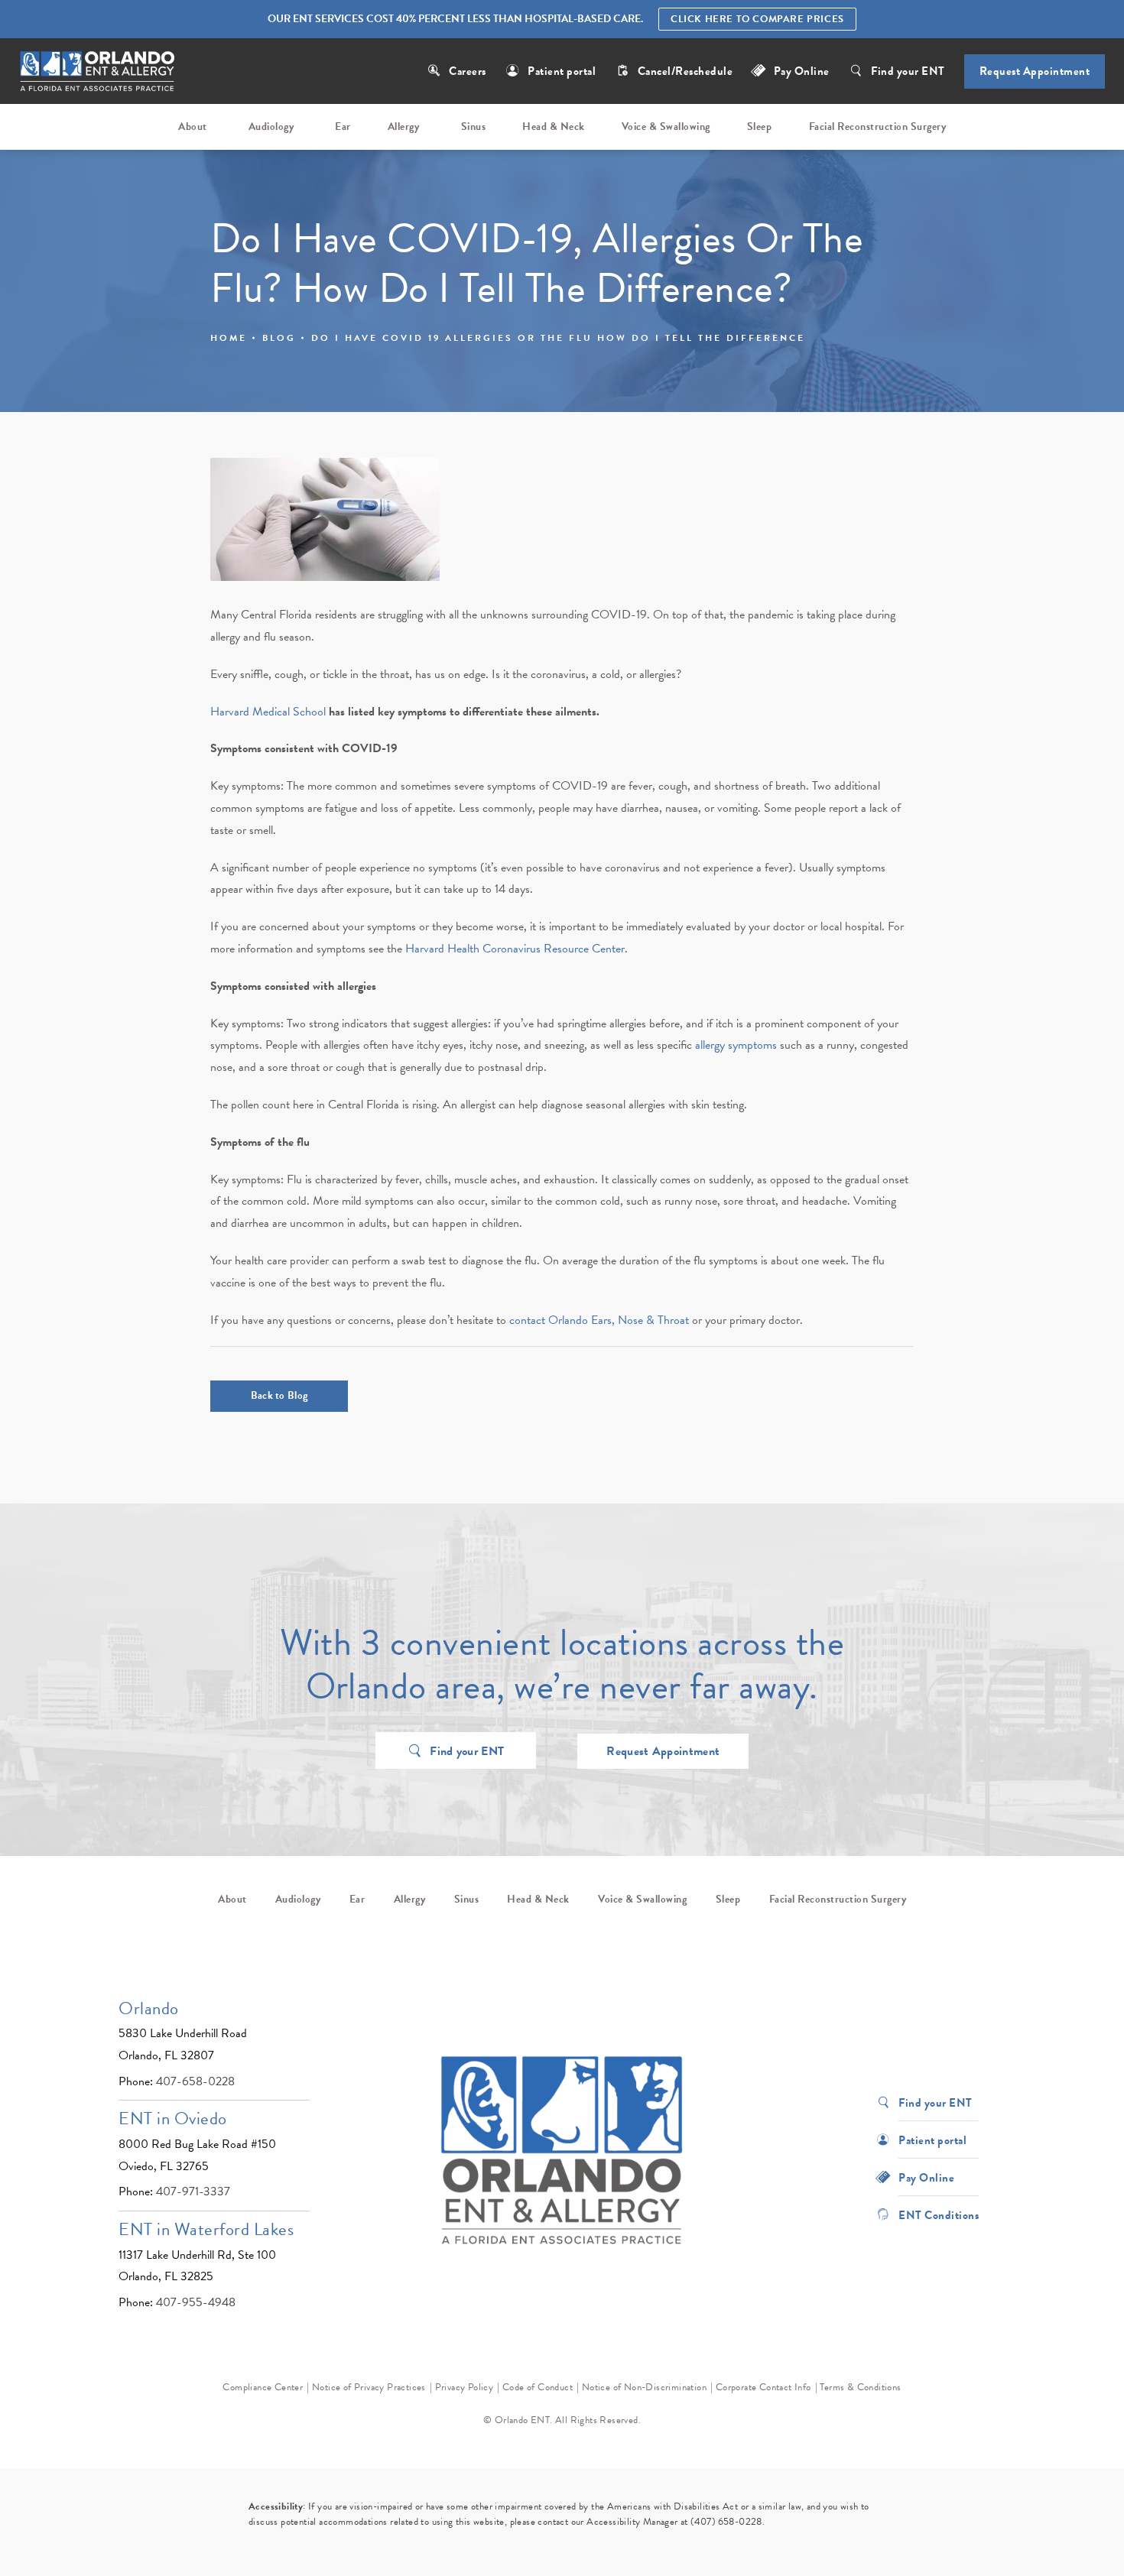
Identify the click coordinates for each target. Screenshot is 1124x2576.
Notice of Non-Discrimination (644, 2387)
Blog (279, 338)
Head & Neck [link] (554, 127)
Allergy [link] (404, 127)
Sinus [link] (474, 127)
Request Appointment (1035, 71)
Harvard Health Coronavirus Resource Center (515, 949)
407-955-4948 (196, 2302)
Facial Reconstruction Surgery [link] (878, 127)
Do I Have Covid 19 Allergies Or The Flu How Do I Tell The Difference (558, 338)
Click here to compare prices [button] (757, 19)
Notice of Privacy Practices (369, 2387)
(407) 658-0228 (726, 2522)
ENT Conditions (939, 2214)
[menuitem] (195, 127)
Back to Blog (279, 1395)
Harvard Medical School (268, 712)
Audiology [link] (271, 127)
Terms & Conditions (860, 2387)
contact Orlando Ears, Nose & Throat (599, 1320)
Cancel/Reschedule (687, 71)
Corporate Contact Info (763, 2387)
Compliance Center (263, 2387)
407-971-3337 (193, 2192)
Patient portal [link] (562, 71)
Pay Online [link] (802, 71)
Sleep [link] (760, 127)
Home (229, 338)
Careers (468, 71)
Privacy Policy (465, 2387)
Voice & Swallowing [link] (666, 127)
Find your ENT (908, 71)
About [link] (193, 127)
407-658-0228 (195, 2081)
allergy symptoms (736, 1045)
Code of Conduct (538, 2387)
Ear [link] (343, 127)
